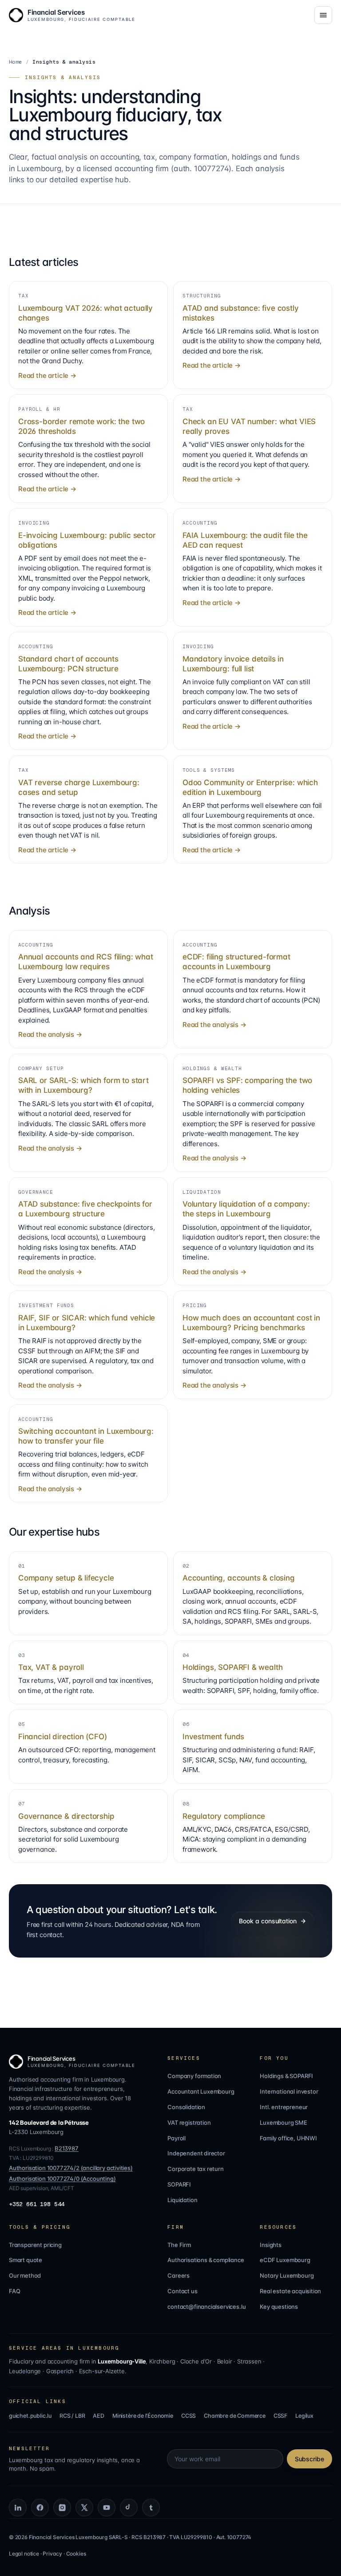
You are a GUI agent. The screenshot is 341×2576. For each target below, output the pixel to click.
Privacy (52, 2554)
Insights (271, 2245)
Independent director (196, 2153)
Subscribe (309, 2459)
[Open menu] (323, 15)
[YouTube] (107, 2508)
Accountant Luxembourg (201, 2091)
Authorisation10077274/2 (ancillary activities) (71, 2168)
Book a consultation (268, 1921)
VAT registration (189, 2123)
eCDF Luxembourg (285, 2260)
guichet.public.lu (30, 2416)
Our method (25, 2275)
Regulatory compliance (224, 1816)
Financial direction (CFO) (63, 1737)
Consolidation (186, 2107)
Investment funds (213, 1737)
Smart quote (26, 2260)
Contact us (182, 2291)
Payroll (176, 2138)
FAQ (14, 2291)
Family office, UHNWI (288, 2138)
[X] (84, 2508)
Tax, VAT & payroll (51, 1667)
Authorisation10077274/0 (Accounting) (62, 2179)
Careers (178, 2275)
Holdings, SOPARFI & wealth (232, 1667)
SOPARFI (179, 2184)
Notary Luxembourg (287, 2275)
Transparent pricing (35, 2245)
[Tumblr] (151, 2508)
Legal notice (24, 2554)
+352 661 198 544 (37, 2204)
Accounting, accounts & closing (239, 1578)
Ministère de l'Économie (143, 2416)
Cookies (76, 2554)
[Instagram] (62, 2508)
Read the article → (47, 375)
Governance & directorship (66, 1816)
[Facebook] (40, 2508)
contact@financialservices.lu (206, 2307)
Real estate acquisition (290, 2291)
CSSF (280, 2416)
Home (16, 62)
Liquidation (182, 2200)
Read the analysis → (50, 1034)
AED (98, 2416)
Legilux (304, 2416)
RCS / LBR (72, 2416)
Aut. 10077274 (234, 2537)
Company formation (194, 2076)
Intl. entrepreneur (284, 2107)
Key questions (279, 2307)
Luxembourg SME (284, 2123)
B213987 (67, 2148)
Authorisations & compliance (206, 2260)
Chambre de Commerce (235, 2416)
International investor (289, 2091)
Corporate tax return (195, 2169)
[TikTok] (129, 2508)
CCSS (188, 2416)
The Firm (179, 2245)
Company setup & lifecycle (66, 1578)
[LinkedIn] (18, 2508)
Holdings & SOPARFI (286, 2076)
